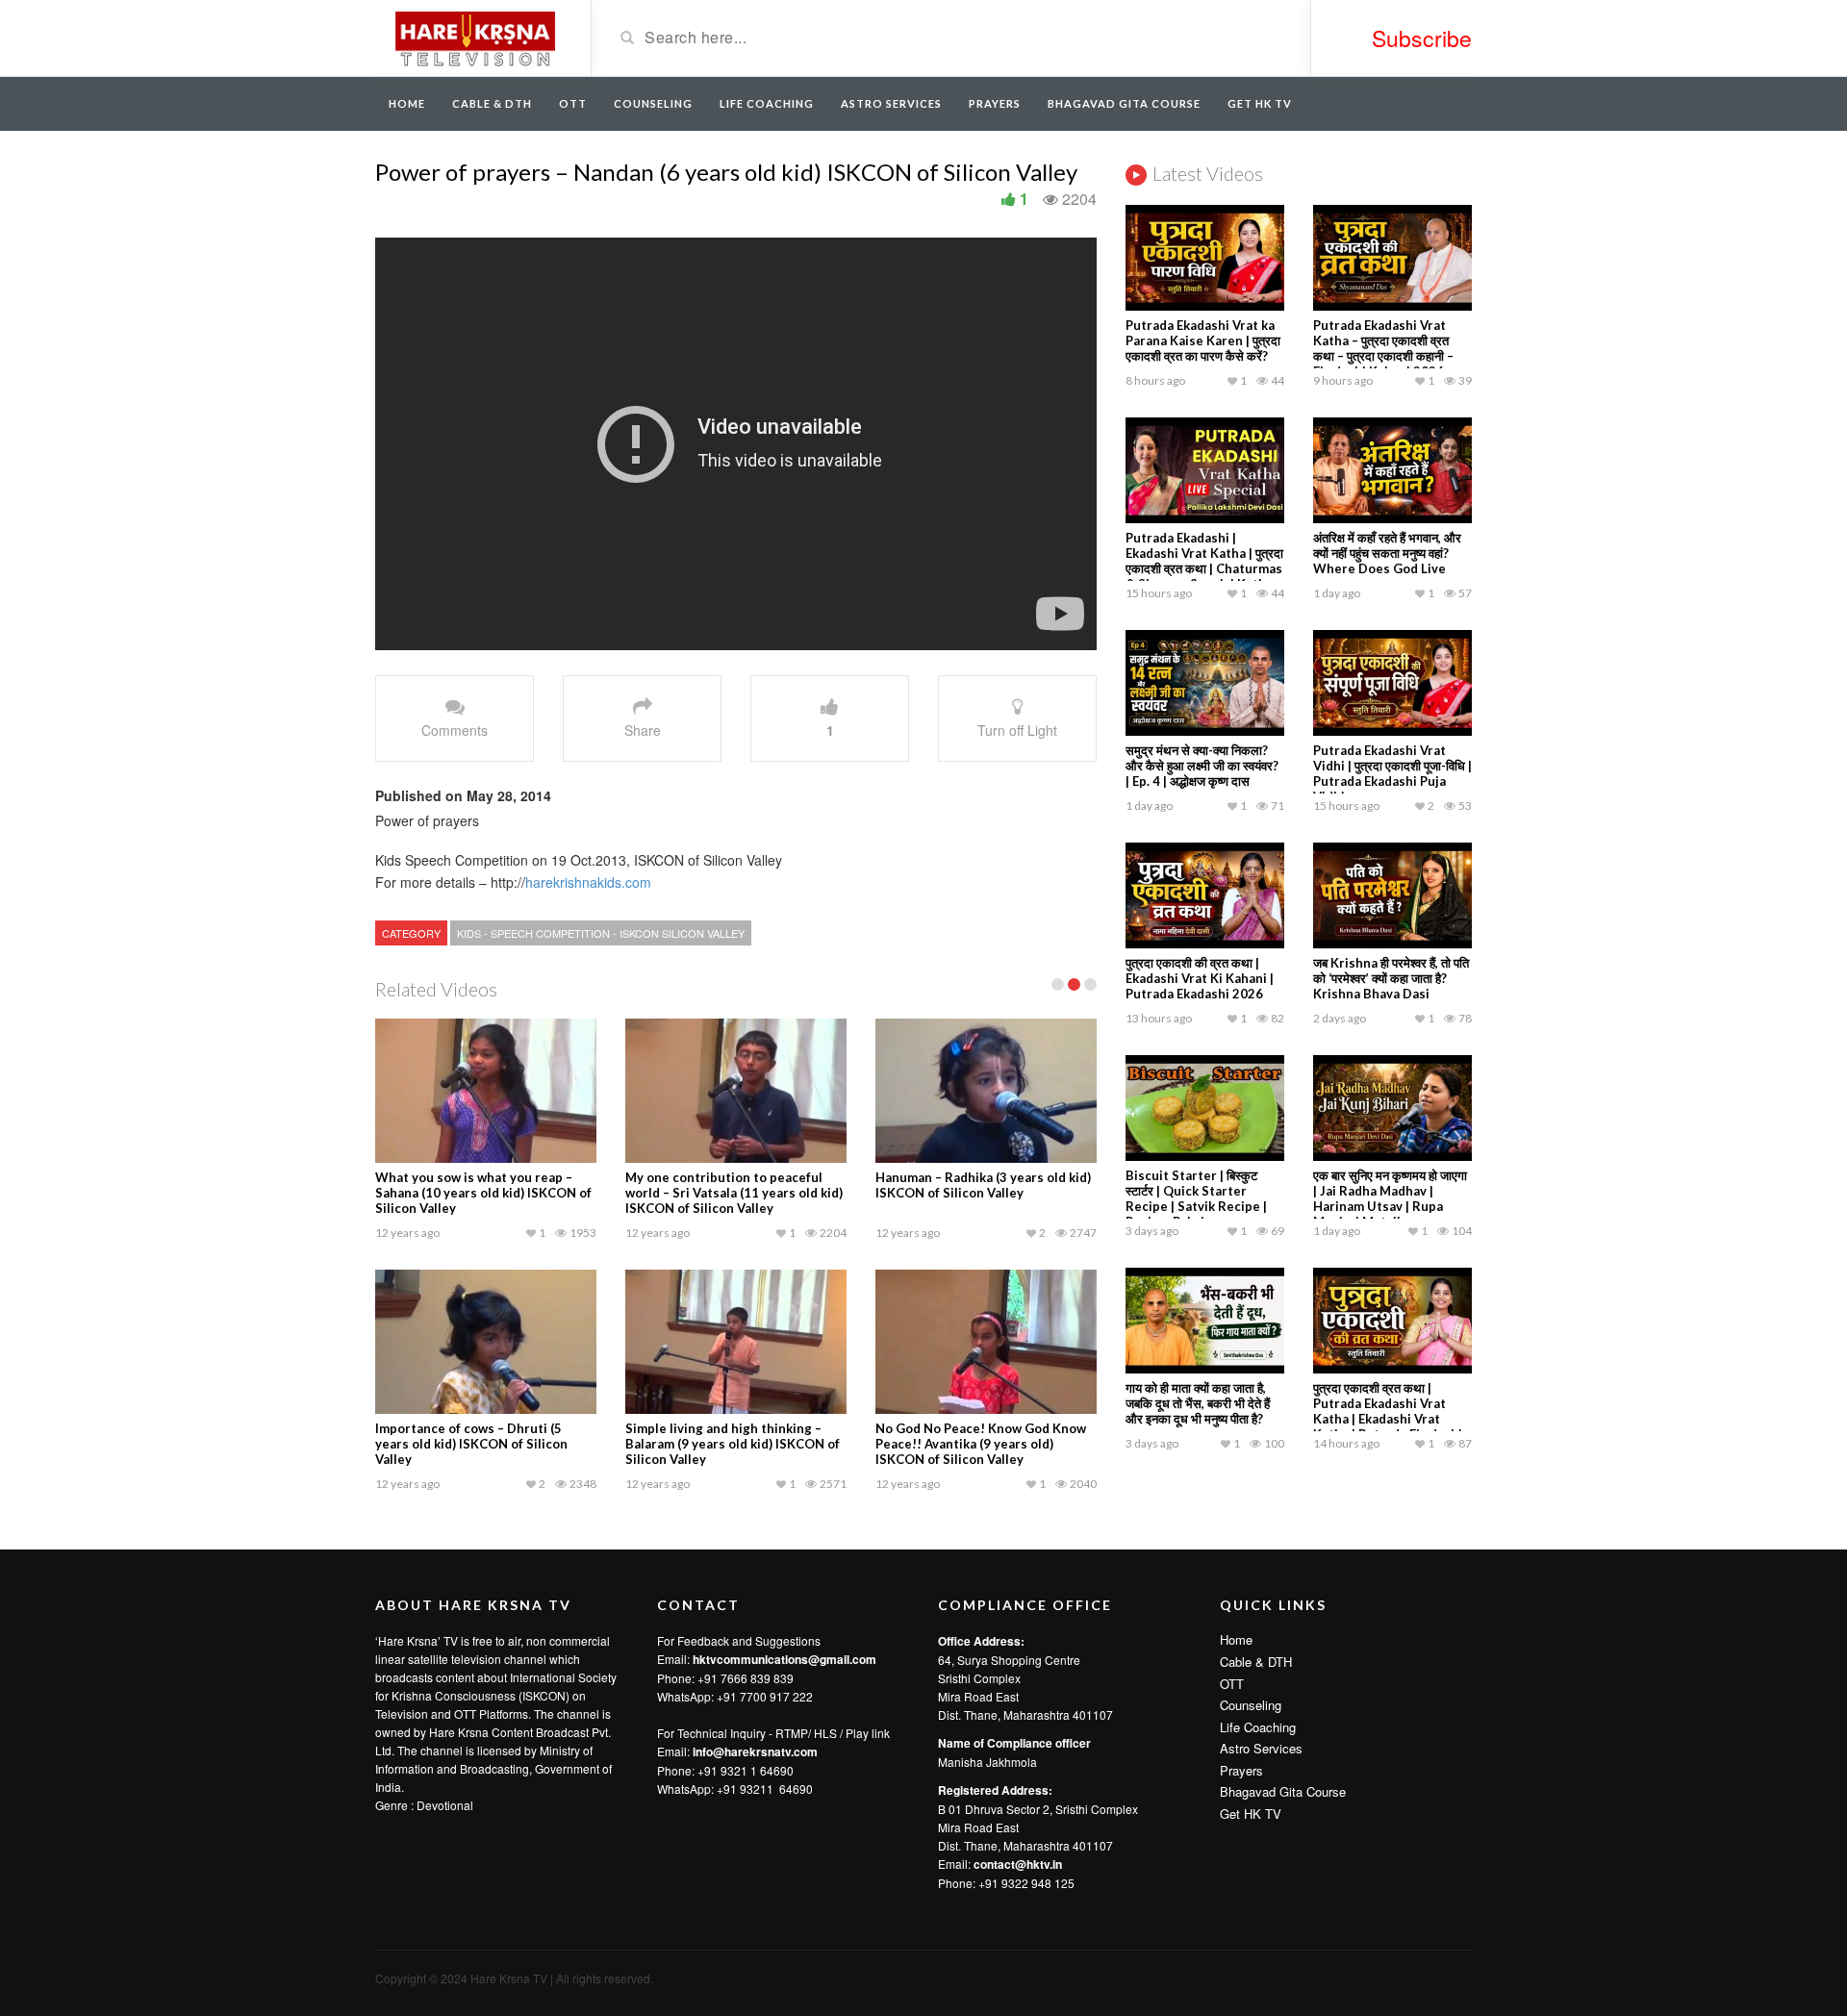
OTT (573, 103)
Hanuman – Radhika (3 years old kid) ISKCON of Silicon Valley (983, 1185)
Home (407, 103)
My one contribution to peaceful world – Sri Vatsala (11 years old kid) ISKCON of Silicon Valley (734, 1193)
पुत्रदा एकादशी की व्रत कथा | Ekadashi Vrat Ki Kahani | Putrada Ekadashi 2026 (1200, 978)
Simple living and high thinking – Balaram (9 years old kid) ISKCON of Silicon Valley (733, 1444)
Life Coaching (767, 103)
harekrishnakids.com (588, 882)
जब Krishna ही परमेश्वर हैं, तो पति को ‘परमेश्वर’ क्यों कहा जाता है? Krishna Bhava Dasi (1391, 978)
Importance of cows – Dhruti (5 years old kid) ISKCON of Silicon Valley (471, 1444)
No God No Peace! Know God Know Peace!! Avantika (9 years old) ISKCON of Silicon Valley (981, 1444)
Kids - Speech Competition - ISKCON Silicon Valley (601, 933)
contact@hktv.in (1018, 1864)
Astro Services (891, 103)
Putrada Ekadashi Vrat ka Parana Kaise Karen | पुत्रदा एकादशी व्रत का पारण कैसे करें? (1203, 340)
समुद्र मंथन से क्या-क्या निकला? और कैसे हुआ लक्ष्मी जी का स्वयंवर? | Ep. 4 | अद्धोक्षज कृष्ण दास (1202, 766)
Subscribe (1422, 38)
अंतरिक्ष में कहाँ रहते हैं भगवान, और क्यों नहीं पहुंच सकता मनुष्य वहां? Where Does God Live (1387, 553)
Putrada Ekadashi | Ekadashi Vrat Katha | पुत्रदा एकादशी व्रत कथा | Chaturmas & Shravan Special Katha (1204, 561)
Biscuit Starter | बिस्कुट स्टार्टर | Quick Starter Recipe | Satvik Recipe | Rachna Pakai (1196, 1198)
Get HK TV (1260, 103)
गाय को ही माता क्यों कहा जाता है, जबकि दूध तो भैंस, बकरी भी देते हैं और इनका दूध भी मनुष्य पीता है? (1198, 1403)
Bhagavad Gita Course (1124, 103)
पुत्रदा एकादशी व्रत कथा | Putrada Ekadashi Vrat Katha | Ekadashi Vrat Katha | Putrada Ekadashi (1388, 1411)
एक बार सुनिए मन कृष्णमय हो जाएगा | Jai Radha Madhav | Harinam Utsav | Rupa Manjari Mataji (1390, 1198)
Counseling (653, 103)
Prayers (995, 103)
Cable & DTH (492, 103)
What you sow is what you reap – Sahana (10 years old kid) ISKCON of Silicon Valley (483, 1193)
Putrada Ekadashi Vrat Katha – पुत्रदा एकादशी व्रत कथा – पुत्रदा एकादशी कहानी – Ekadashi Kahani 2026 (1383, 348)
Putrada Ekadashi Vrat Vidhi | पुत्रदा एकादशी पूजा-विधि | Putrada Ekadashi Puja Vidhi (1392, 773)
